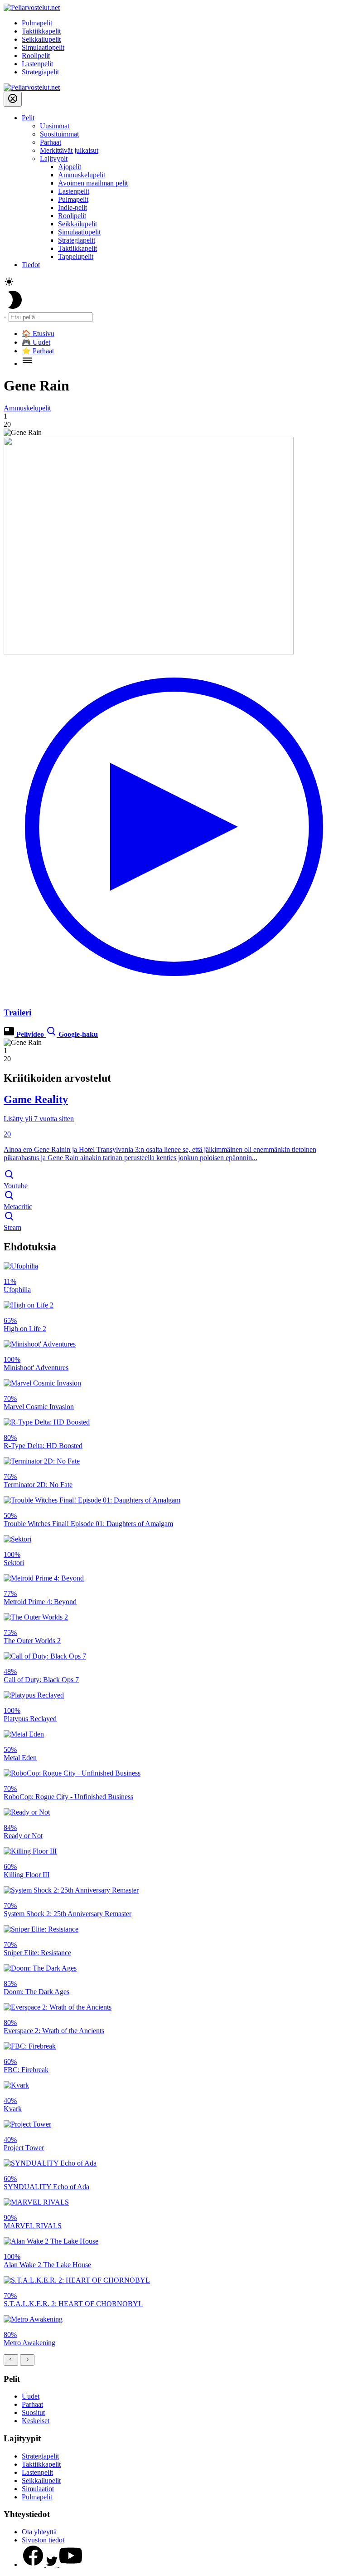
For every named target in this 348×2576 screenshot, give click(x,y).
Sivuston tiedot (43, 2540)
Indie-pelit (72, 207)
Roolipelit (36, 56)
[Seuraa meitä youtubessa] (71, 2564)
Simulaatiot (38, 2489)
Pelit (28, 118)
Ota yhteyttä (39, 2532)
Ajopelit (70, 167)
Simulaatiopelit (43, 47)
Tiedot (31, 265)
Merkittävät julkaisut (69, 150)
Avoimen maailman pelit (93, 183)
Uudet (31, 2396)
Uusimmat (55, 126)
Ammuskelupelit (82, 175)
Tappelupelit (76, 256)
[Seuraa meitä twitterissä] (53, 2564)
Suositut (33, 2413)
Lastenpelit (37, 64)
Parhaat (51, 142)
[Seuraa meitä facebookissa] (34, 2564)
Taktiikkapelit (41, 31)
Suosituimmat (59, 134)
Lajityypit (54, 159)
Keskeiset (36, 2421)
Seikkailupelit (41, 39)
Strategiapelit (40, 72)
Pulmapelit (37, 23)
